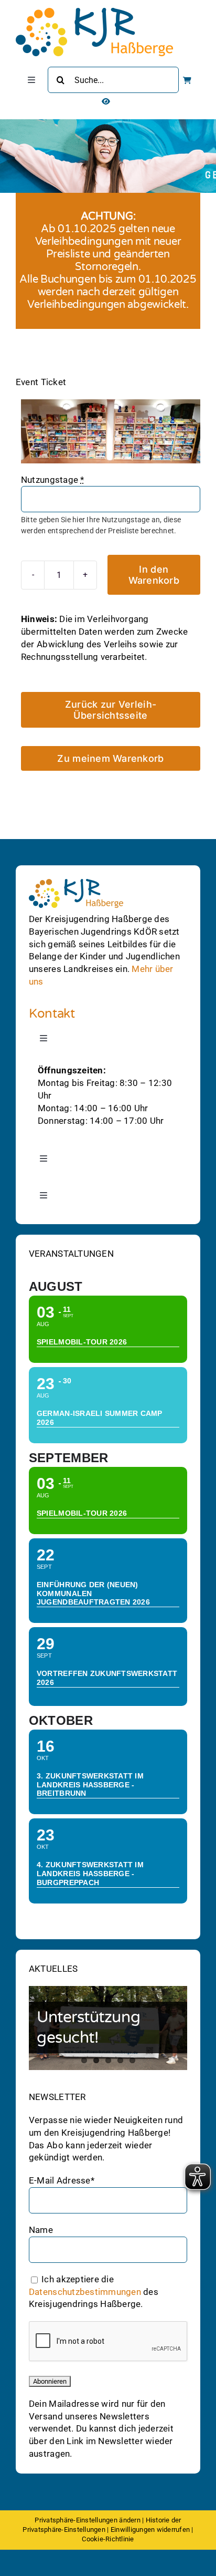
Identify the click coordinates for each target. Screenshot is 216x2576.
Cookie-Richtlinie (108, 2539)
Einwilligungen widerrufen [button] (150, 2530)
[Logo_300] (94, 12)
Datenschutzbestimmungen (85, 2292)
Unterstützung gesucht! (88, 2027)
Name (41, 2230)
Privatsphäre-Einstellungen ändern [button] (87, 2520)
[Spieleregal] (111, 431)
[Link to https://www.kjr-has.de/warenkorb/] (187, 80)
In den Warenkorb (154, 575)
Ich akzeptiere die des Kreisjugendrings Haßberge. (94, 2292)
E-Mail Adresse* (62, 2180)
